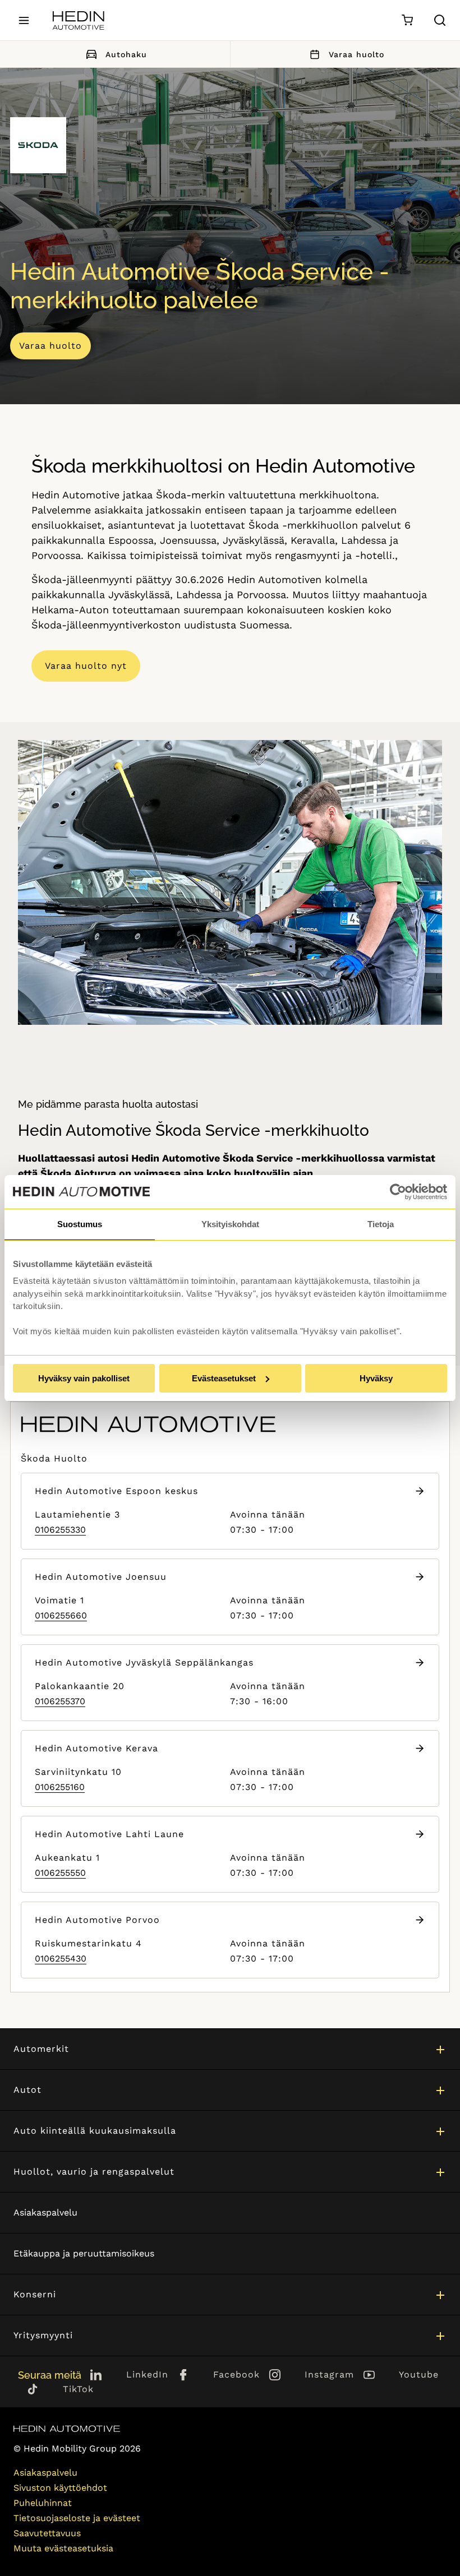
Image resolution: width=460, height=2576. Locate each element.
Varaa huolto (50, 346)
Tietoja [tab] (381, 1224)
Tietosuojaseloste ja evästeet (77, 2518)
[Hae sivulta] (440, 20)
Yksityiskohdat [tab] (230, 1224)
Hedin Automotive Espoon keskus (116, 1491)
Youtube (419, 2374)
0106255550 (60, 1873)
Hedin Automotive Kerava (96, 1748)
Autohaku (126, 54)
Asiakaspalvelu (45, 2212)
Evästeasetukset (224, 1378)
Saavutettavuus (47, 2533)
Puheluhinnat (43, 2503)
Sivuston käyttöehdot (60, 2488)
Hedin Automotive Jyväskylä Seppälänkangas (144, 1662)
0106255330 (60, 1530)
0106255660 (61, 1615)
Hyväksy (376, 1378)
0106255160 (60, 1787)
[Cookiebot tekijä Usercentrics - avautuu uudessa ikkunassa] (398, 1192)
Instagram (329, 2374)
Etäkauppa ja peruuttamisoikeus (84, 2253)
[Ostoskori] (407, 20)
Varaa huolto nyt (86, 666)
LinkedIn (147, 2374)
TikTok (78, 2389)
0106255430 (61, 1958)
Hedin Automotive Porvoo (97, 1920)
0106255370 (60, 1701)
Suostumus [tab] (80, 1224)
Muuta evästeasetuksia (63, 2548)
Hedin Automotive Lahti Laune (109, 1834)
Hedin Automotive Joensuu (101, 1577)
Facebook (236, 2374)
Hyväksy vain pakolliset (84, 1378)
